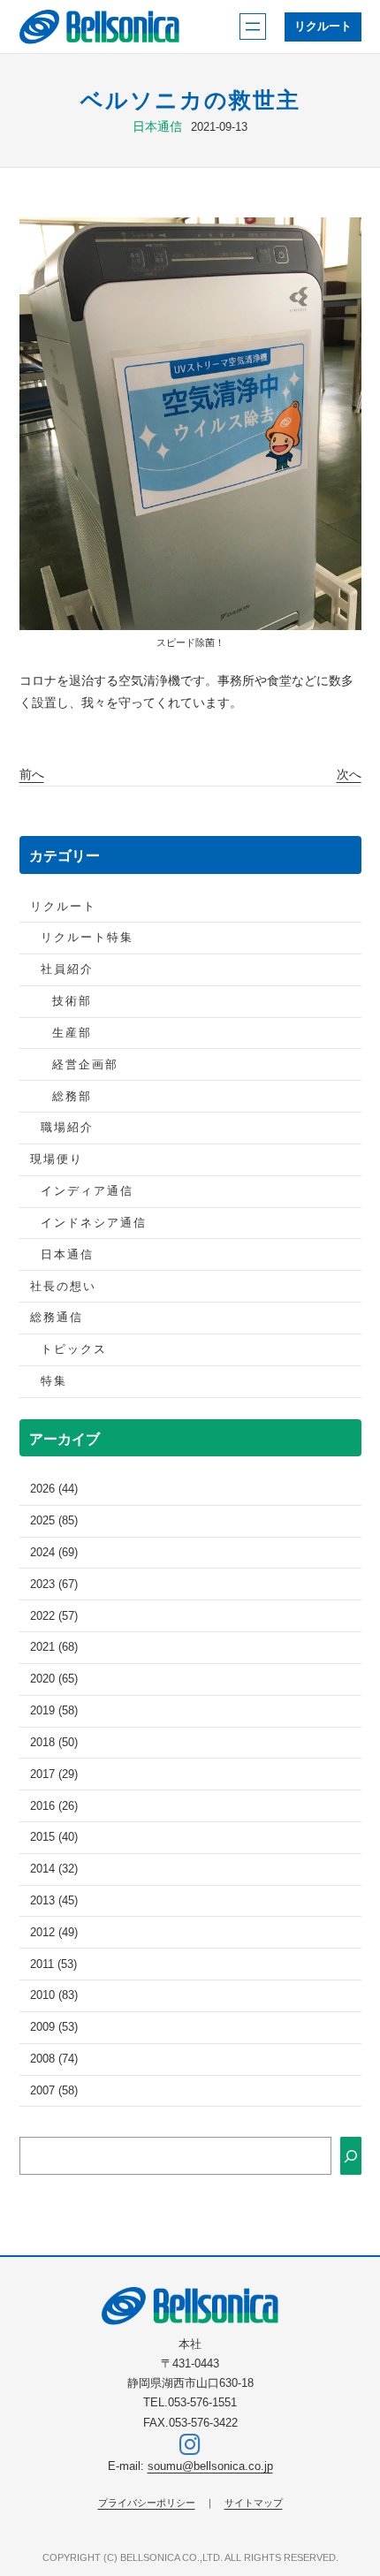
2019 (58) (54, 1711)
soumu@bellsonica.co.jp (210, 2466)
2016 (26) (54, 1806)
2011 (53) (53, 1964)
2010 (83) (54, 1995)
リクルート (323, 27)
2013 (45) (54, 1901)
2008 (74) (54, 2059)
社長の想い (63, 1287)
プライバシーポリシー (147, 2503)
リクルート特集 (87, 938)
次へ (349, 774)
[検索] (351, 2156)
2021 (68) (54, 1647)
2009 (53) (54, 2027)
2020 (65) (54, 1679)
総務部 (72, 1097)
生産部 (72, 1033)
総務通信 (57, 1318)
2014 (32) (54, 1869)
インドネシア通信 (94, 1223)
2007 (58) (54, 2091)
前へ (32, 774)
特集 (54, 1381)
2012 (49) (54, 1933)
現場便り (57, 1159)
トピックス (74, 1349)
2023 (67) (54, 1584)
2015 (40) (54, 1837)
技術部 (72, 1001)
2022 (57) (54, 1616)
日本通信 (157, 126)
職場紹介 (67, 1128)
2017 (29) (54, 1774)
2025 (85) (54, 1521)
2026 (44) (54, 1489)
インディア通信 (87, 1191)
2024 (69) (54, 1553)
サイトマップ (254, 2503)
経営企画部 (85, 1065)
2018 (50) (54, 1743)
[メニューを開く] (253, 27)
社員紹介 (67, 969)
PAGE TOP (353, 2484)
